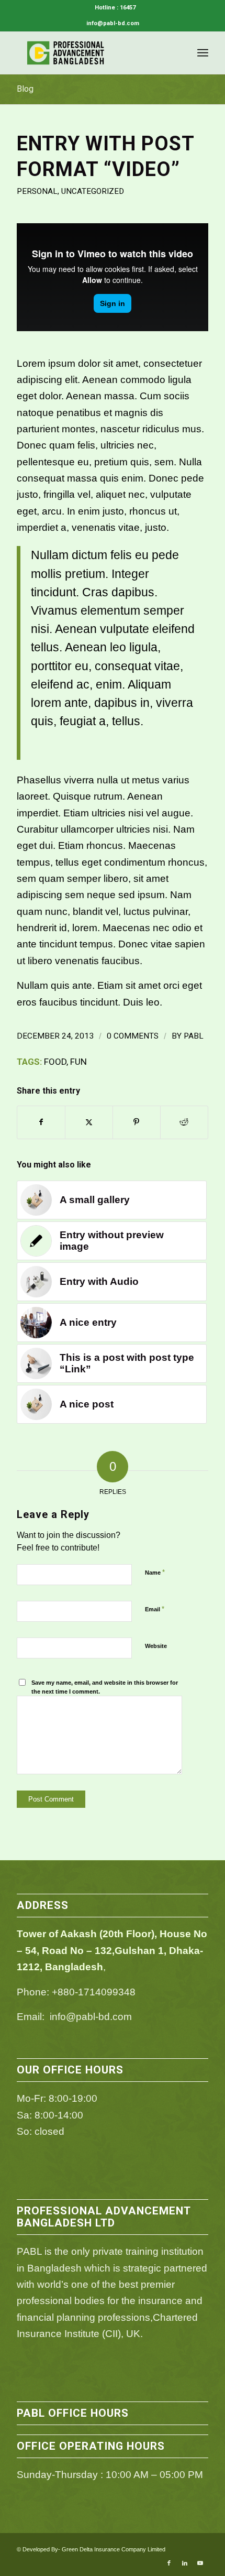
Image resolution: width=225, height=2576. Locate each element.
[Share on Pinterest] (137, 1122)
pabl (194, 1036)
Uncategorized (93, 191)
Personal (37, 191)
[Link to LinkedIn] (185, 2563)
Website (156, 1646)
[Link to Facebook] (169, 2563)
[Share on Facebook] (41, 1122)
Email (155, 1609)
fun (78, 1062)
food (55, 1062)
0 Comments (133, 1036)
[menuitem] (115, 8)
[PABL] (93, 53)
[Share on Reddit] (184, 1122)
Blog (25, 89)
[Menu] (203, 53)
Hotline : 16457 (115, 8)
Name (155, 1572)
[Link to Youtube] (200, 2563)
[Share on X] (89, 1122)
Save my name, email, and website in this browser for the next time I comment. (105, 1687)
